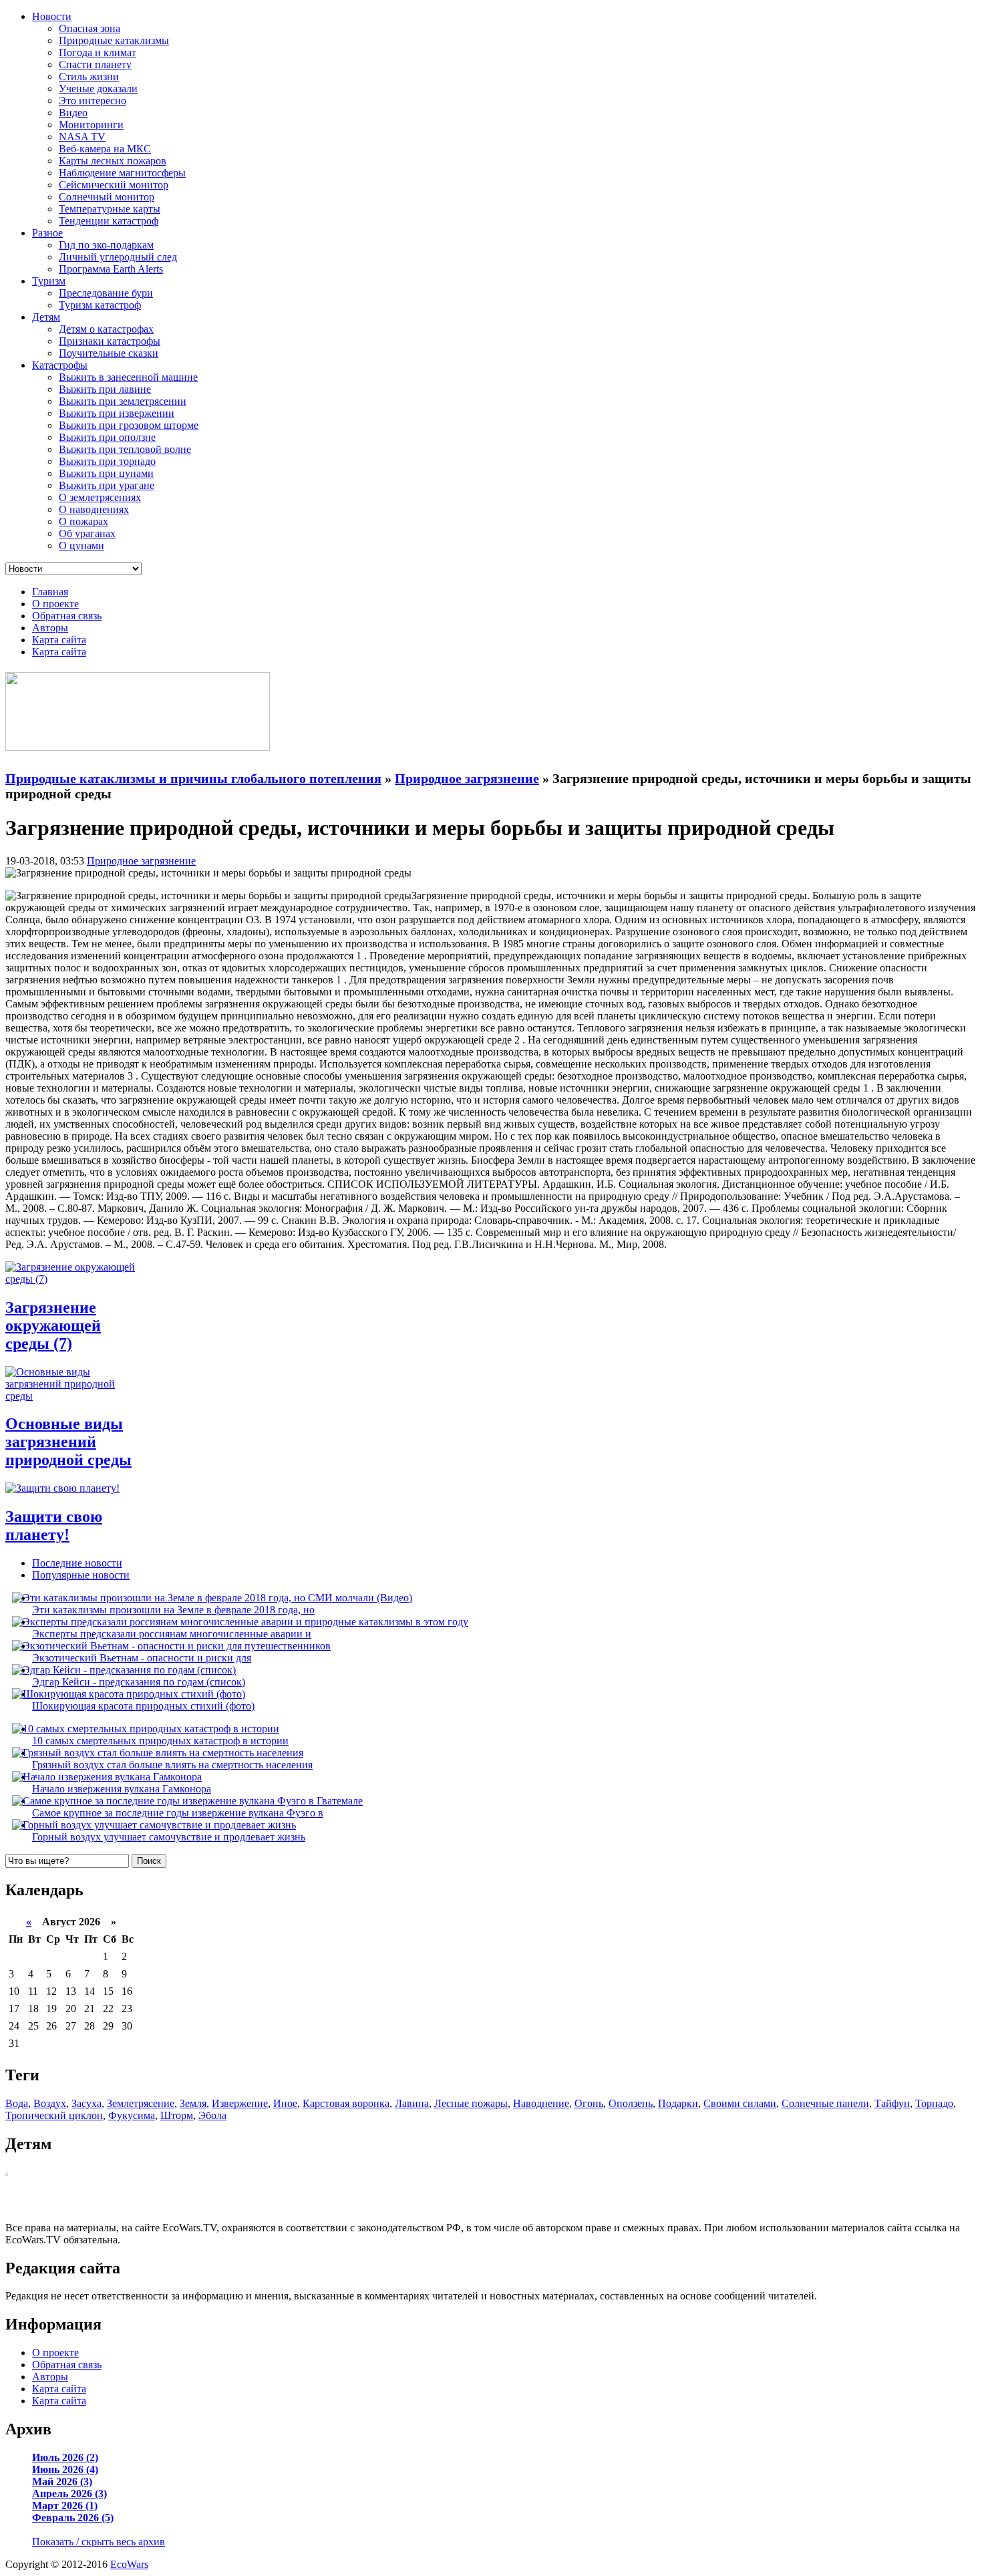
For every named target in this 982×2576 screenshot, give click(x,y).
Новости (52, 16)
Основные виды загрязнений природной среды (68, 1442)
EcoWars (129, 2564)
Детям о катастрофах (106, 329)
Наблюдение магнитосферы (122, 173)
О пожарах (84, 521)
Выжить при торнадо (107, 461)
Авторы (50, 628)
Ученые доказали (98, 89)
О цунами (81, 545)
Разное (47, 233)
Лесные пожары (471, 2103)
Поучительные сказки (109, 353)
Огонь (589, 2103)
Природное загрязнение (141, 861)
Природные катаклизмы (114, 40)
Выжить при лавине (105, 389)
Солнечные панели (825, 2103)
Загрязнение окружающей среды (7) (53, 1325)
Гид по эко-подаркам (106, 245)
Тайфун (892, 2103)
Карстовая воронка (346, 2103)
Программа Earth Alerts (111, 269)
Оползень (631, 2103)
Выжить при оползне (107, 437)
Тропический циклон (54, 2115)
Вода (17, 2103)
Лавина (412, 2103)
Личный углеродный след (118, 257)
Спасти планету (95, 64)
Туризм (49, 281)
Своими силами (740, 2103)
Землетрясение (141, 2103)
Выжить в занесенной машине (128, 377)
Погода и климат (98, 52)
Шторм (177, 2115)
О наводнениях (94, 509)
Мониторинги (91, 125)
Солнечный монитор (107, 197)
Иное (285, 2103)
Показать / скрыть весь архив (99, 2542)
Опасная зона (90, 28)
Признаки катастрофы (110, 341)
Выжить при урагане (107, 485)
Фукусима (132, 2115)
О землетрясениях (100, 497)
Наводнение (541, 2103)
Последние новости (77, 1563)
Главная (50, 592)
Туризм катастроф (100, 305)
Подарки (678, 2103)
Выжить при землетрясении (123, 401)
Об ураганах (87, 533)
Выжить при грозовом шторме (129, 425)
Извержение (240, 2103)
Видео (73, 113)
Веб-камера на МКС (105, 149)
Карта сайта (59, 640)
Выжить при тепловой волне (125, 449)
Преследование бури (106, 293)
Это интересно (93, 101)
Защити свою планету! (54, 1525)
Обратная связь (67, 616)
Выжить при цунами (106, 473)
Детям (46, 317)
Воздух (50, 2103)
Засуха (87, 2103)
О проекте (55, 604)
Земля (193, 2103)
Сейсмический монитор (114, 185)
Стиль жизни (89, 76)
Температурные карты (110, 209)
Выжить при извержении (117, 413)
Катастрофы (60, 365)
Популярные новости (81, 1575)
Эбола (212, 2115)
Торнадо (934, 2103)
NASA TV (82, 137)
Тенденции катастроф (109, 221)
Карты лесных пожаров (113, 161)
